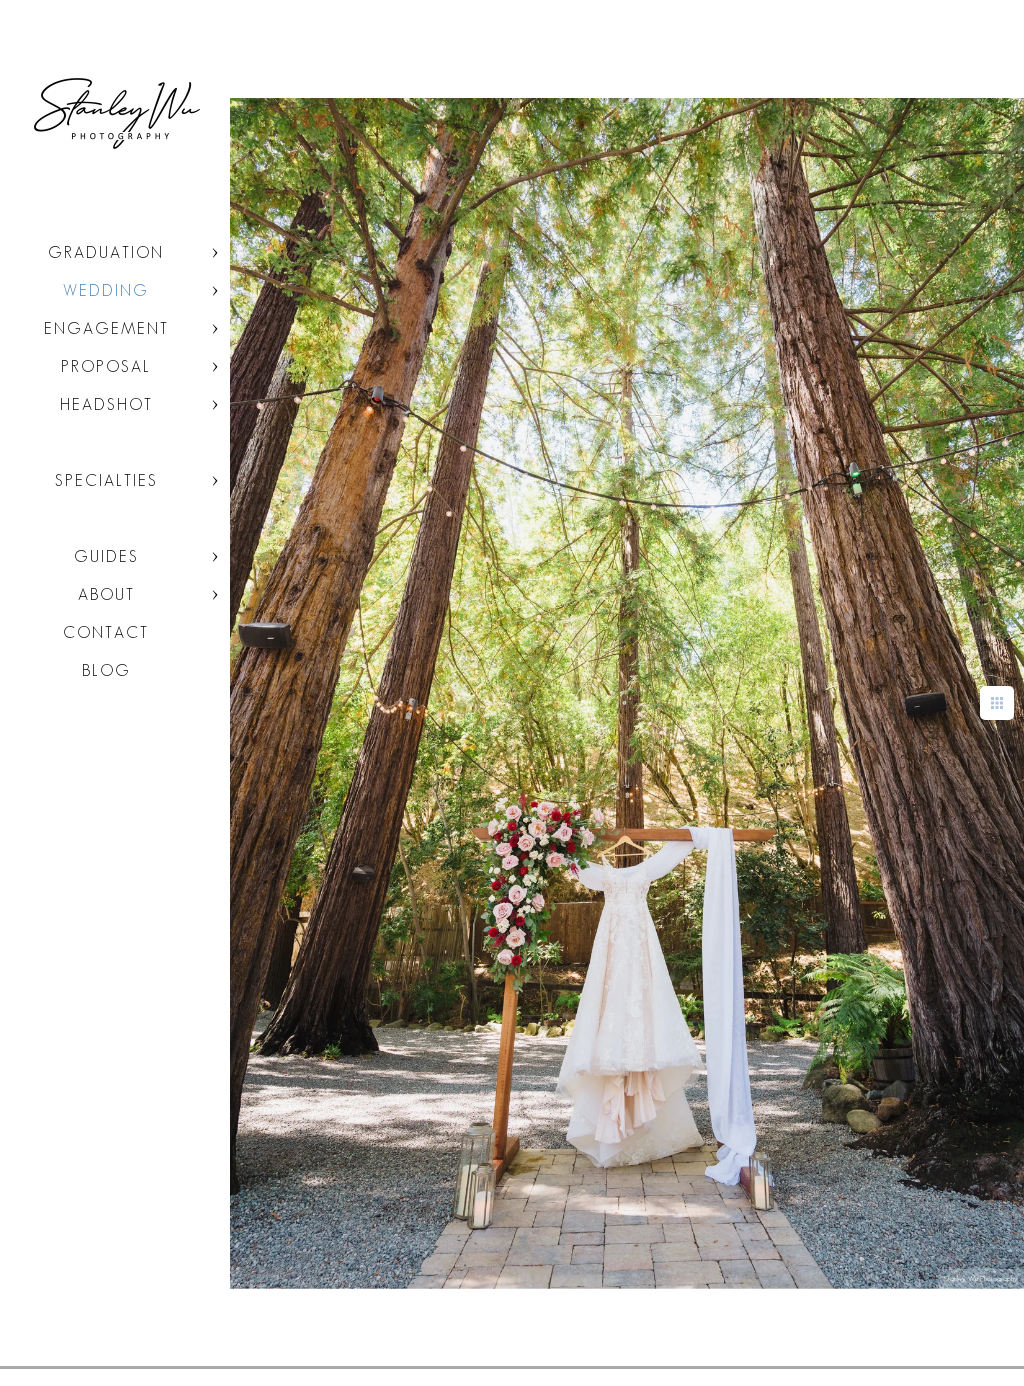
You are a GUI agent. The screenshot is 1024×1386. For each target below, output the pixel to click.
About (106, 594)
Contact (106, 632)
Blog (106, 670)
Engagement (106, 328)
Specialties (106, 480)
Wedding (106, 290)
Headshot (106, 404)
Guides (106, 556)
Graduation (106, 252)
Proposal (106, 366)
